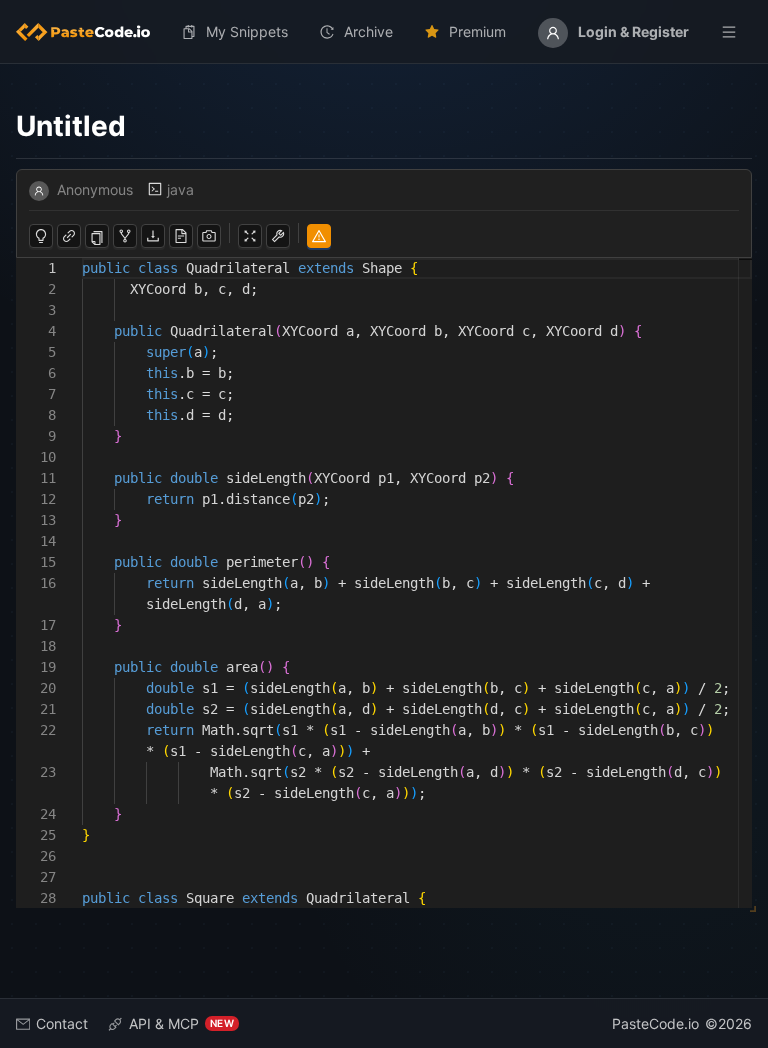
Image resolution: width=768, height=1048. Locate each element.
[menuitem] (91, 32)
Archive (368, 31)
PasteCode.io (655, 1023)
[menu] (384, 32)
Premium (477, 31)
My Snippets (247, 31)
